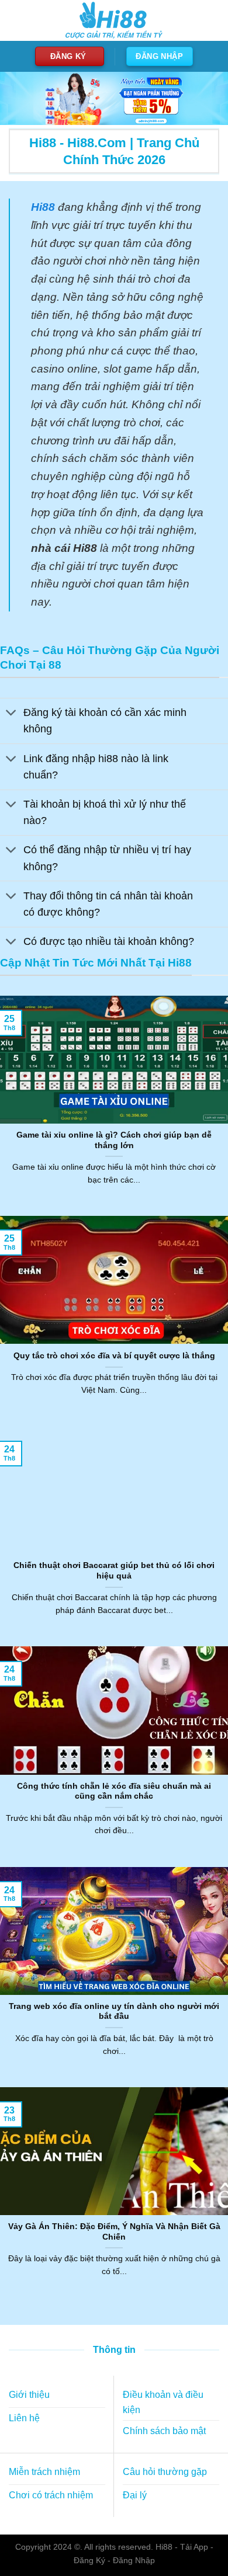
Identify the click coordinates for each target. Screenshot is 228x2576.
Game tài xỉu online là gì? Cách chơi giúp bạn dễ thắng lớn (114, 1140)
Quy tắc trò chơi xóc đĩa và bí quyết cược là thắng (114, 1356)
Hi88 (164, 2547)
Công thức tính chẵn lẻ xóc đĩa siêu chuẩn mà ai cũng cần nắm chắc (114, 1791)
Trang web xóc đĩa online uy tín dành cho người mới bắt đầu (114, 2012)
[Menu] (16, 20)
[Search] (209, 20)
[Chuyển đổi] (11, 714)
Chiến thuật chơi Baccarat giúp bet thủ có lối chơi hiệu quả (114, 1571)
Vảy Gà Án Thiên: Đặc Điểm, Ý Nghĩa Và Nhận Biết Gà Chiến (114, 2232)
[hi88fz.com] (114, 21)
